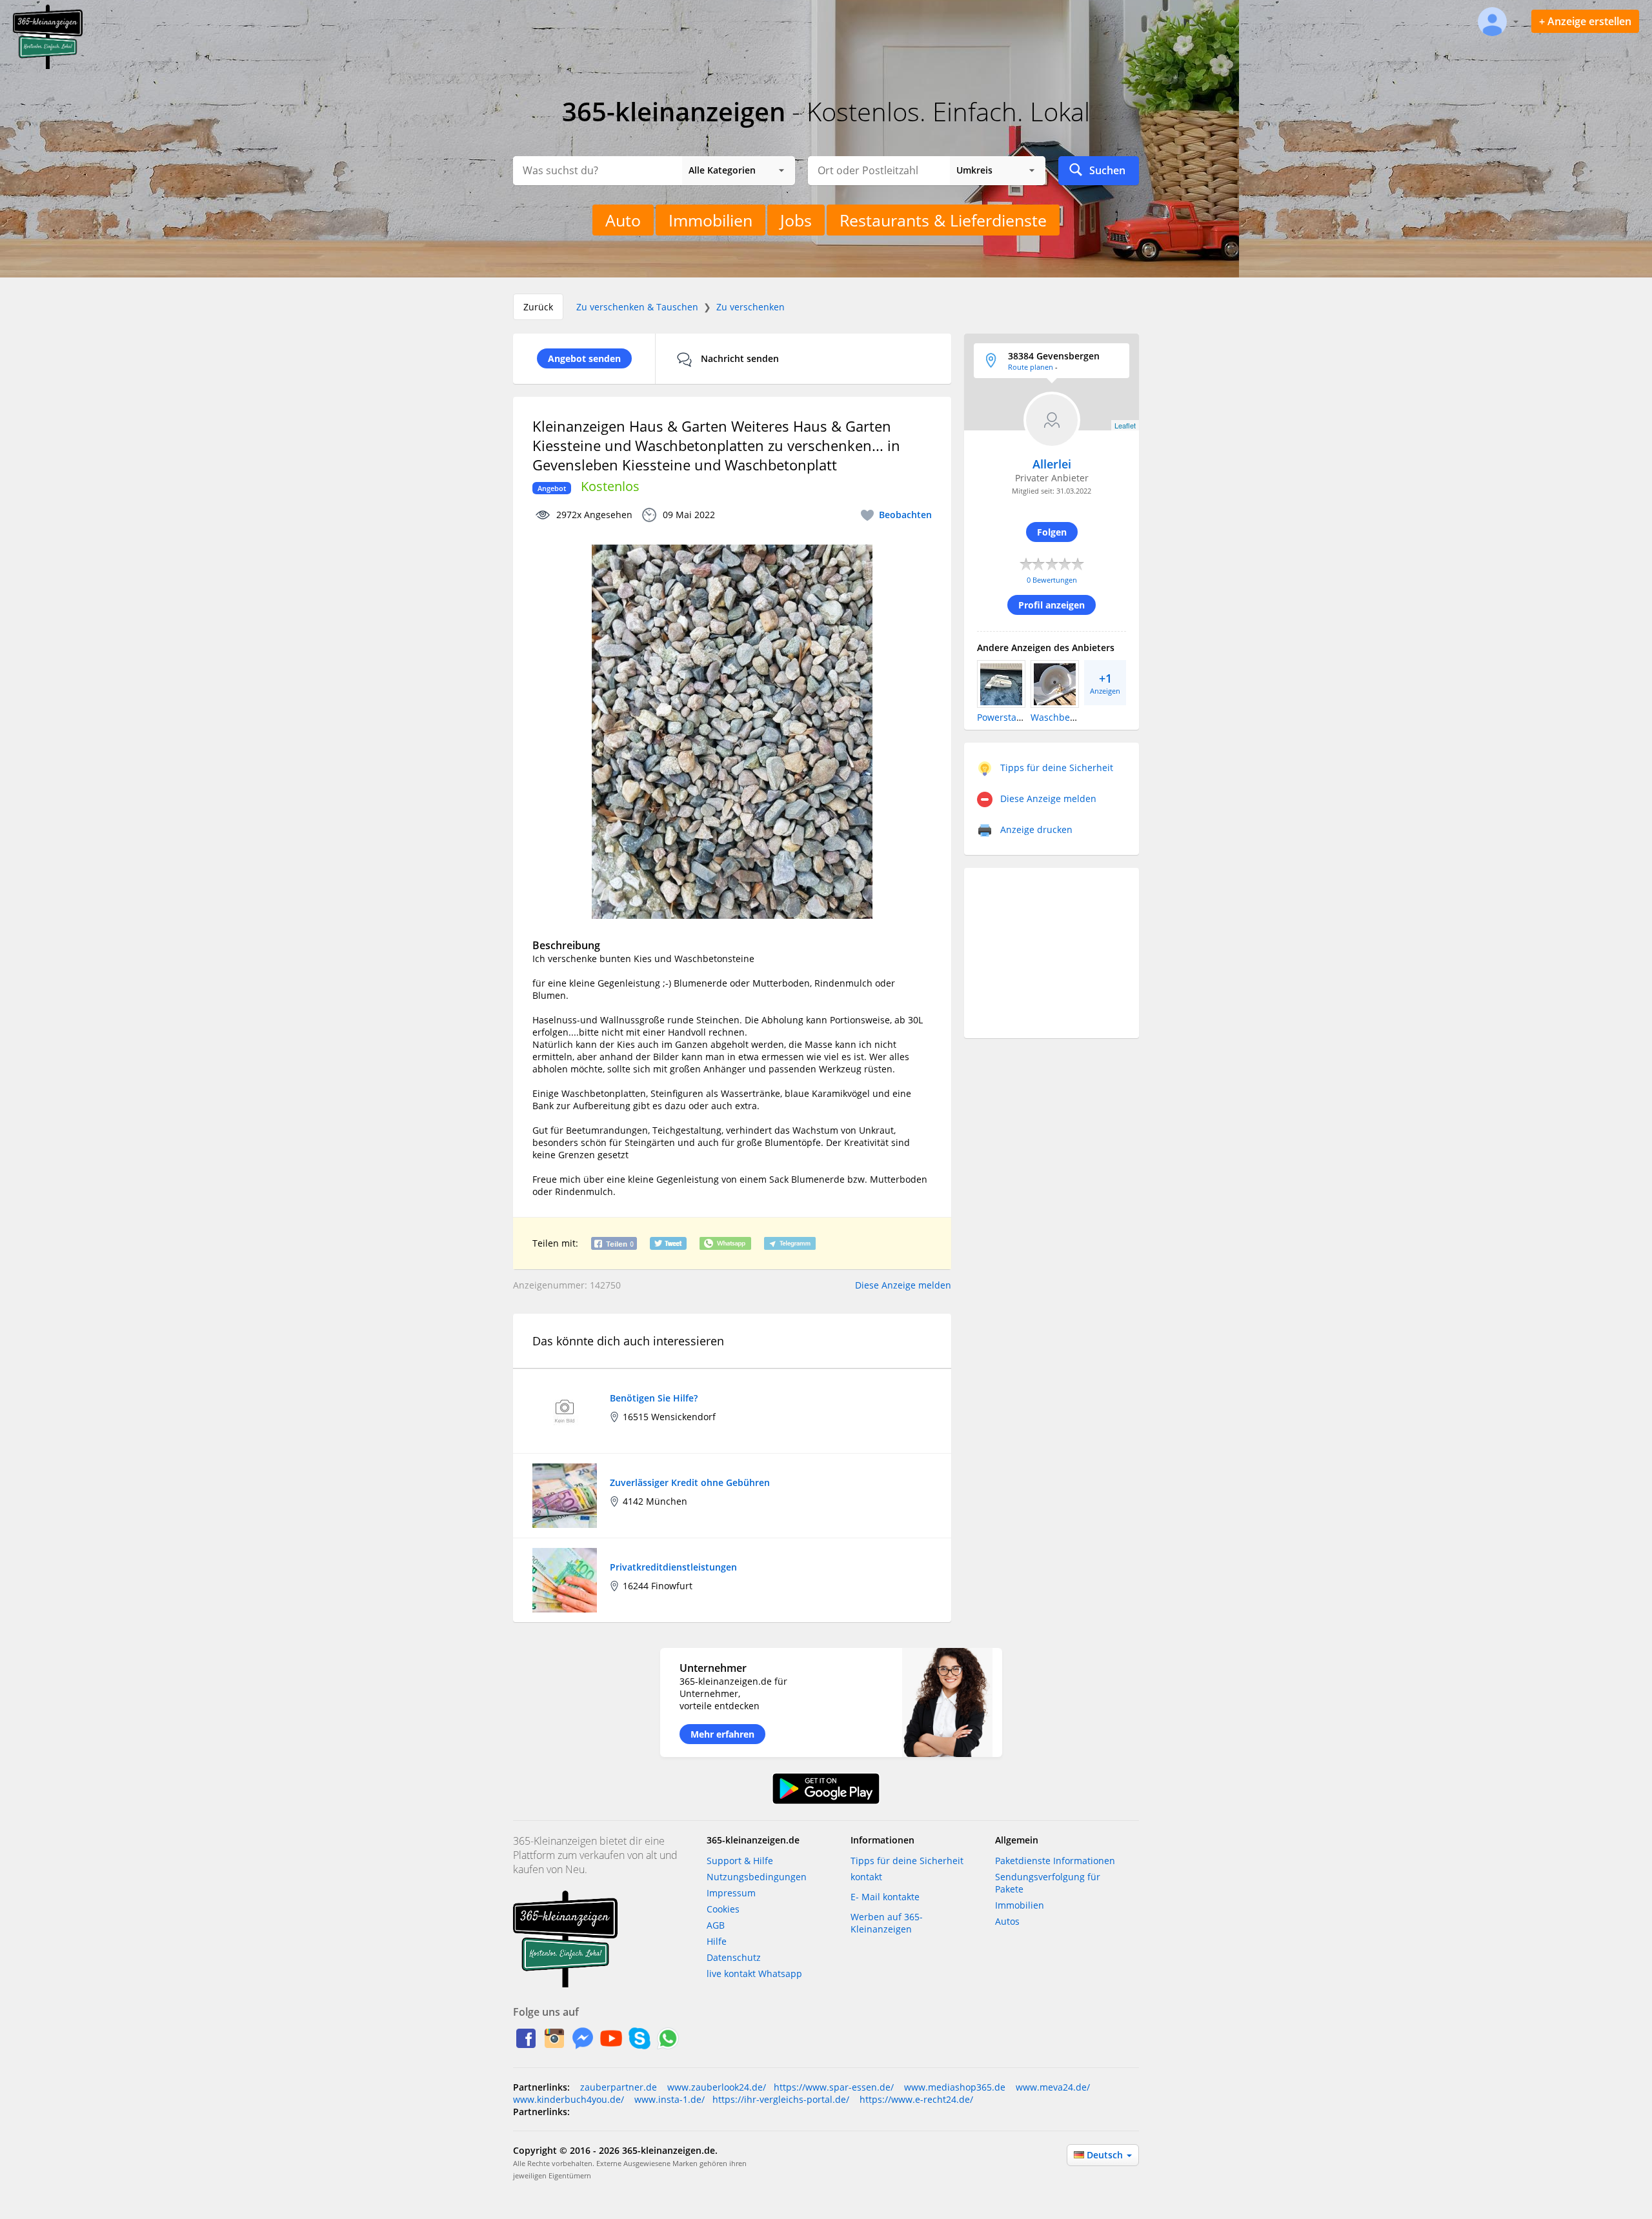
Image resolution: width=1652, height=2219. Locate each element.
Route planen (1031, 367)
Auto (623, 220)
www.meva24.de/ (1052, 2087)
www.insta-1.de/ (668, 2099)
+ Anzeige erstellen (1585, 21)
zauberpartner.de (619, 2087)
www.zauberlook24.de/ (715, 2087)
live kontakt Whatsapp (754, 1973)
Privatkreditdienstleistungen (673, 1567)
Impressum (731, 1893)
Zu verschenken (750, 307)
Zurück (538, 307)
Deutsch (1106, 2155)
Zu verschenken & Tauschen (637, 307)
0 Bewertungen (1052, 580)
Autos (1007, 1921)
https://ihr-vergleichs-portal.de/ (781, 2099)
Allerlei (1052, 464)
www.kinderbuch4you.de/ (569, 2099)
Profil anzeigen (1052, 605)
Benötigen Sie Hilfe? (654, 1398)
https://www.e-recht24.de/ (915, 2099)
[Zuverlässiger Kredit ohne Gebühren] (565, 1495)
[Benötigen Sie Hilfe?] (565, 1410)
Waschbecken (1060, 717)
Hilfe (717, 1941)
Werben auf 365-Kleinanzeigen (887, 1923)
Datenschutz (734, 1957)
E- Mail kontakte (885, 1897)
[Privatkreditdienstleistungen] (565, 1579)
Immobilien (710, 220)
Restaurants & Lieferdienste (943, 220)
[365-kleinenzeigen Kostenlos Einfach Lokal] (48, 66)
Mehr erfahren (722, 1734)
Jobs (796, 220)
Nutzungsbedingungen (757, 1877)
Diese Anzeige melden (903, 1285)
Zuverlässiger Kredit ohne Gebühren (690, 1482)
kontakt (866, 1877)
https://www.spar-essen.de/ (834, 2087)
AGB (716, 1925)
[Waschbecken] (1055, 683)
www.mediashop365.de (953, 2087)
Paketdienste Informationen (1055, 1861)
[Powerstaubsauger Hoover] (1001, 683)
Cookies (723, 1909)
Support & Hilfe (740, 1861)
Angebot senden (584, 358)
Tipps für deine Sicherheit (907, 1861)
